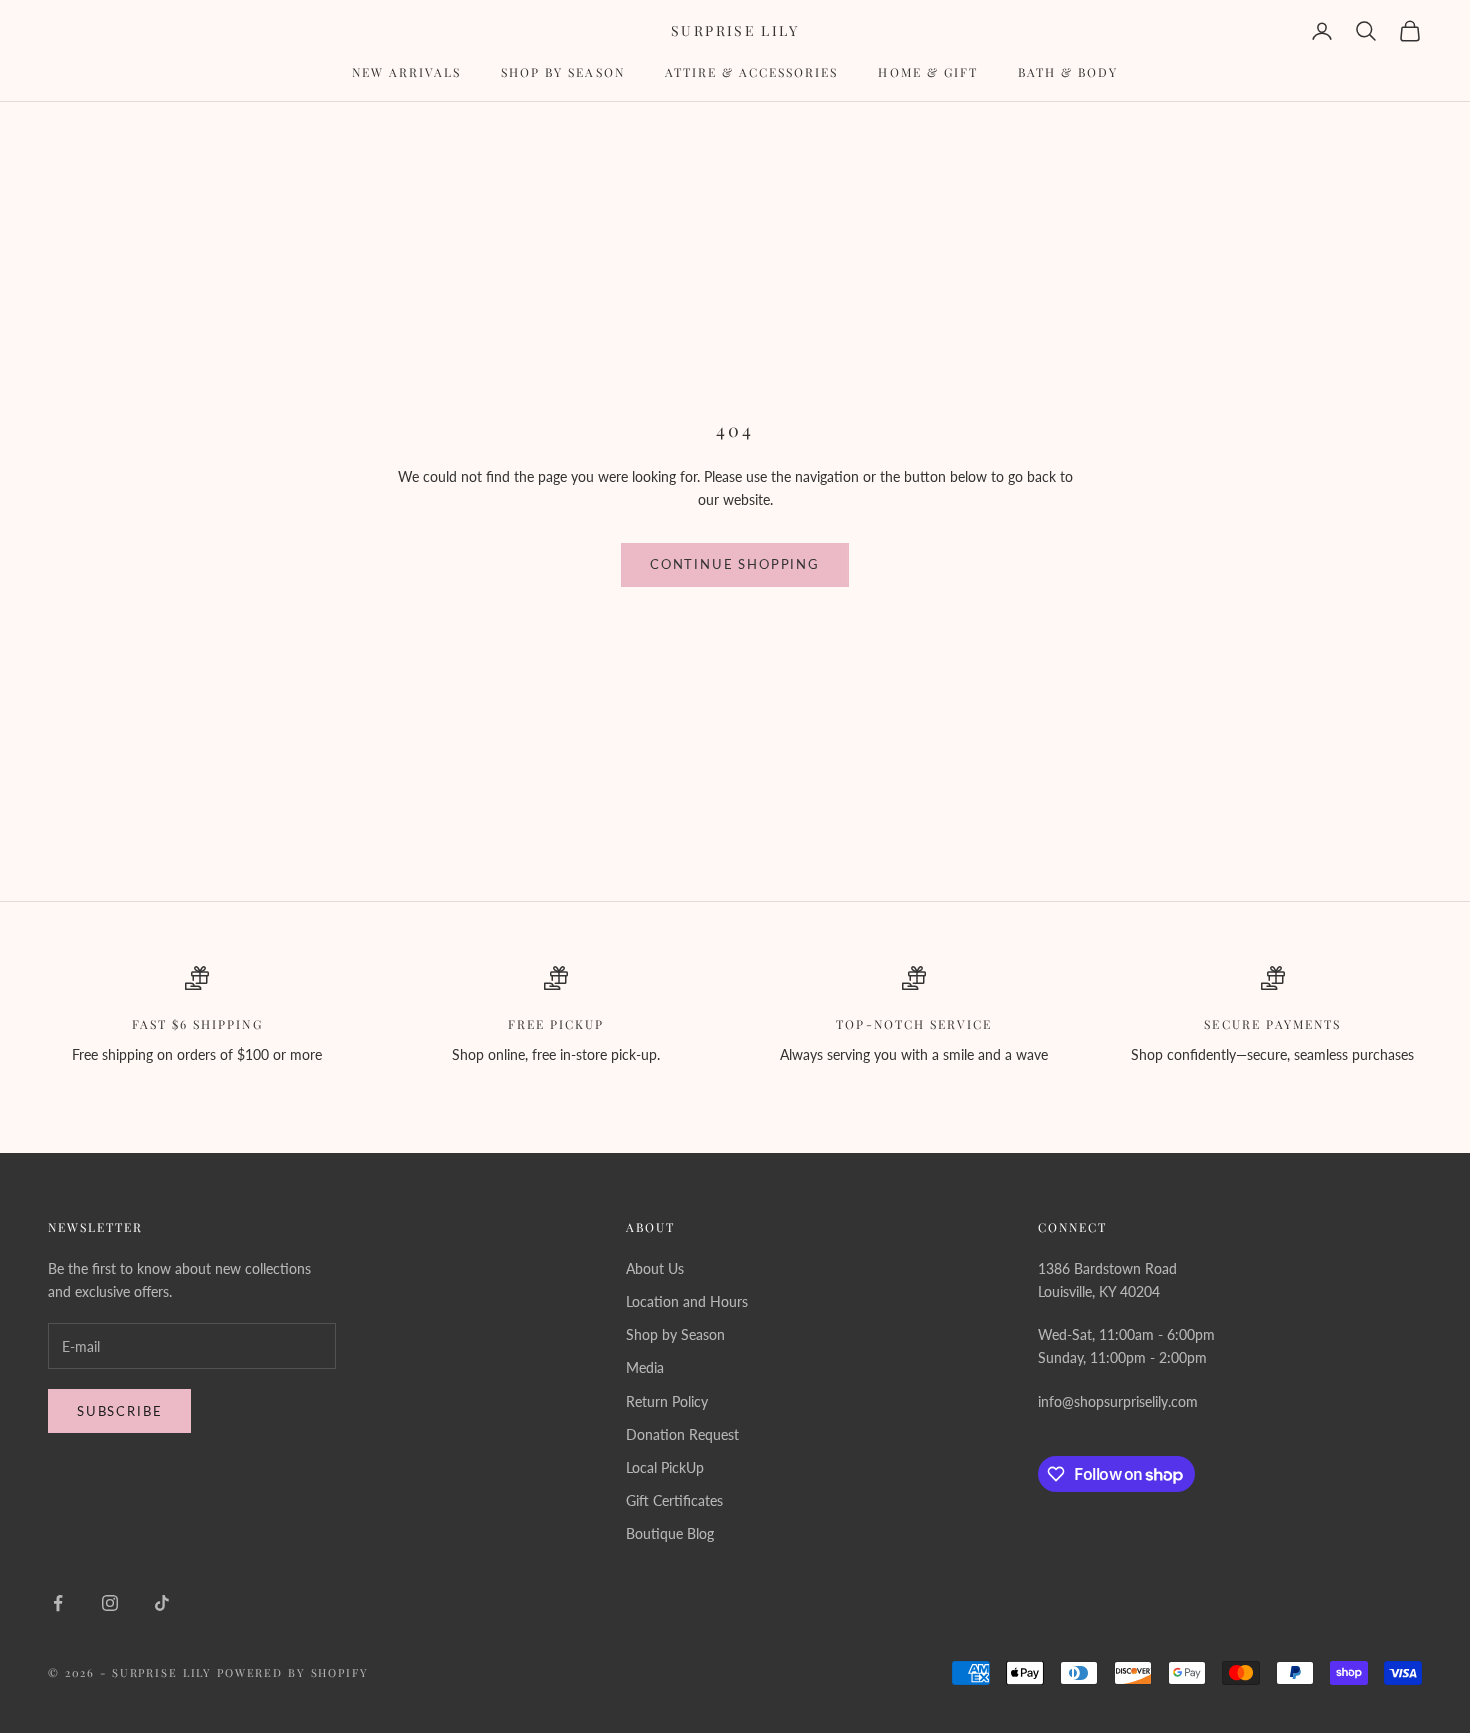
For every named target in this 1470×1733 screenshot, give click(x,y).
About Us (655, 1268)
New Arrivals (406, 72)
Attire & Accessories (752, 72)
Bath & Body (1068, 72)
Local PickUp (665, 1467)
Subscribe (119, 1411)
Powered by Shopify (293, 1672)
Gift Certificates (674, 1500)
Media (645, 1367)
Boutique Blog (670, 1533)
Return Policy (667, 1401)
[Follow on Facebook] (58, 1603)
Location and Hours (687, 1301)
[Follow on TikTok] (162, 1603)
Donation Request (682, 1434)
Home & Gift (927, 72)
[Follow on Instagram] (110, 1603)
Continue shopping (735, 564)
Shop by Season (563, 72)
